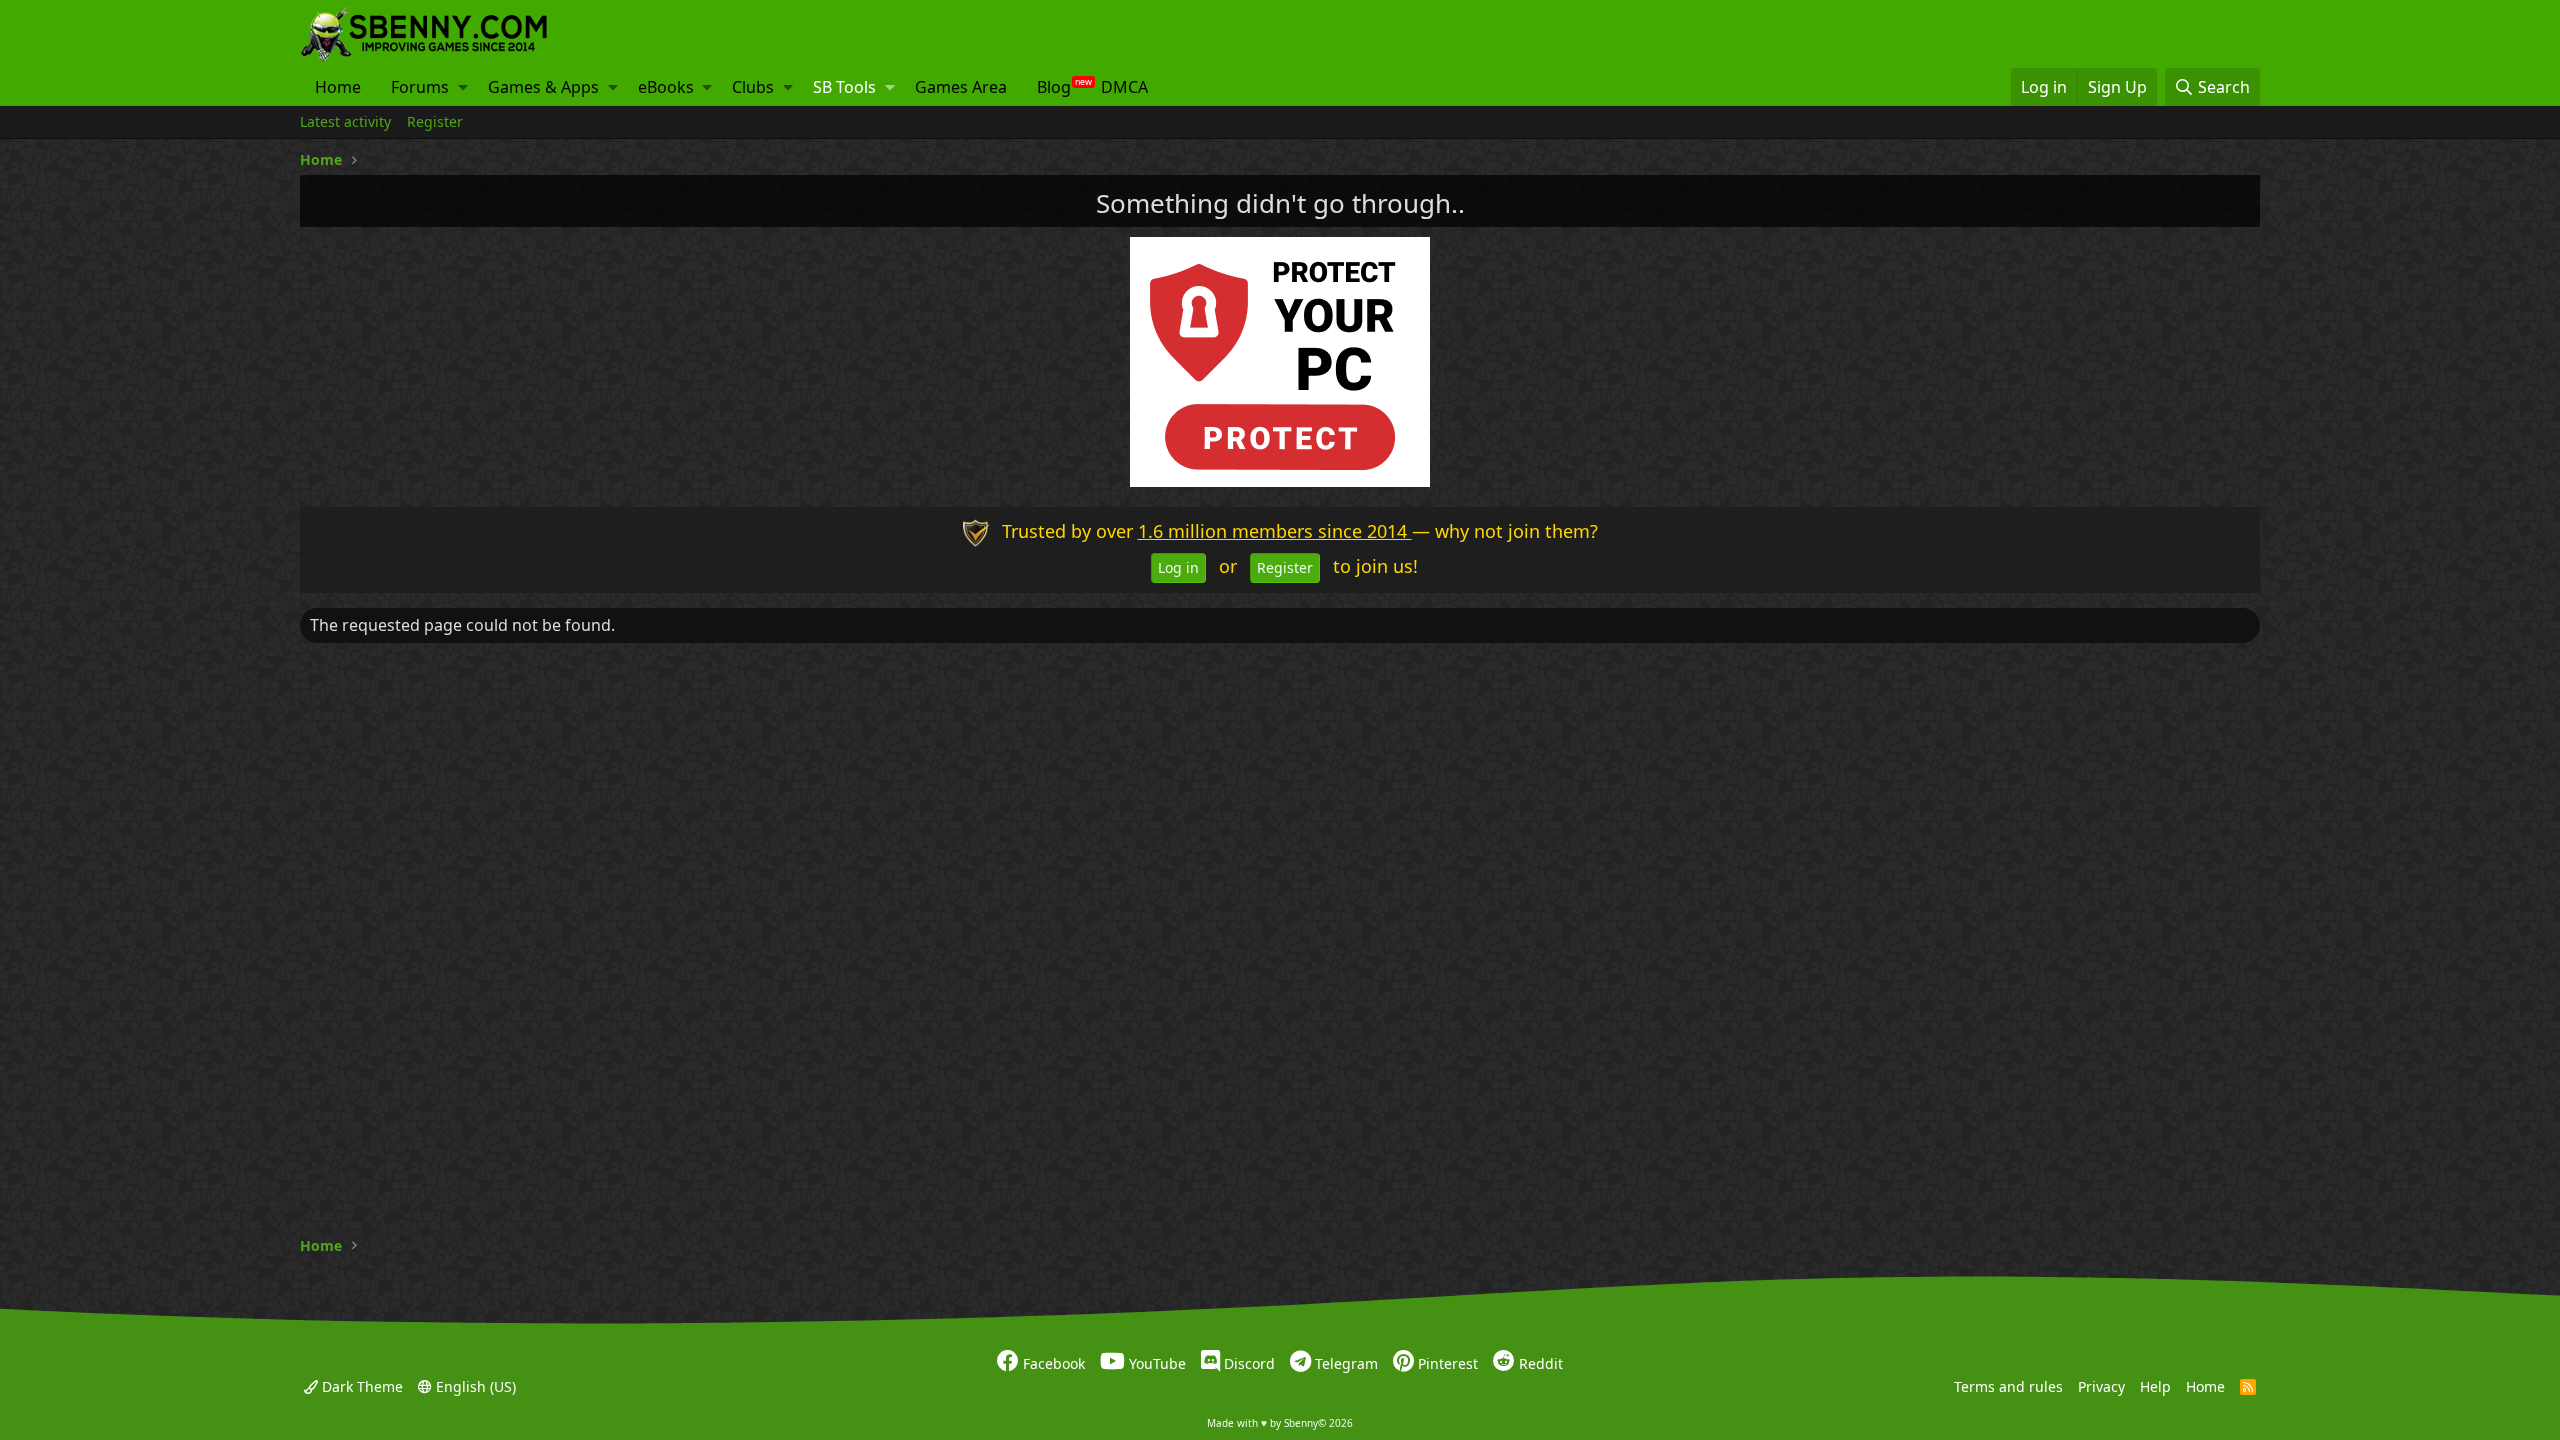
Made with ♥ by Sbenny (1280, 1423)
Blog (1054, 87)
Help (2155, 1385)
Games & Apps (543, 87)
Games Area (961, 87)
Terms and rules (2008, 1385)
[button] (463, 87)
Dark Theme (360, 1385)
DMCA (1124, 87)
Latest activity (345, 121)
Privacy (2101, 1385)
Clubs (753, 87)
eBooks (666, 87)
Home (338, 87)
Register (435, 121)
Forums (420, 87)
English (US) (474, 1385)
